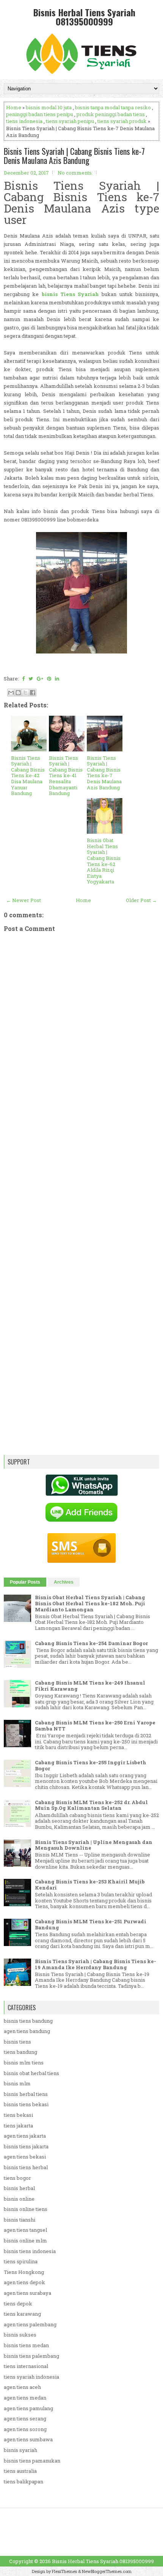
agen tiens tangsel (25, 2230)
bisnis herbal (19, 2188)
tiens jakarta (18, 2126)
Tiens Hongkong (24, 2272)
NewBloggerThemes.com (107, 2571)
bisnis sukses (20, 2335)
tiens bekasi (18, 2115)
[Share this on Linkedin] (57, 679)
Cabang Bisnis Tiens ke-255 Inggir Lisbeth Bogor (91, 1765)
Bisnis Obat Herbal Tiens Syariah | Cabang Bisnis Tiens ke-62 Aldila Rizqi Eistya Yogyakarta (104, 861)
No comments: (75, 173)
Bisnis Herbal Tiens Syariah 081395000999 (84, 17)
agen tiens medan (25, 2398)
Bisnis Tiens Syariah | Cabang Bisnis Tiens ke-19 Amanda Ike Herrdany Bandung (96, 1964)
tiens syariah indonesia (31, 2377)
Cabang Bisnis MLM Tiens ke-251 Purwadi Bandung (91, 1924)
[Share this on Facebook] (23, 679)
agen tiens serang (25, 2419)
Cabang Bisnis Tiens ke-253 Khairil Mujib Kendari (90, 1885)
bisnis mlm (17, 2083)
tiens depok (18, 2304)
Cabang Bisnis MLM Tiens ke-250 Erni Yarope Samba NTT (95, 1726)
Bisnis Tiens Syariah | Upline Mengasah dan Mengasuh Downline (94, 1845)
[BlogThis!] (18, 693)
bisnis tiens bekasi (26, 2104)
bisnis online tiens (26, 2209)
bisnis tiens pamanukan (32, 2461)
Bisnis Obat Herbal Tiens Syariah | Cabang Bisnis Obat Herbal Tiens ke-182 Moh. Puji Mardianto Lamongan (90, 1603)
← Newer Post (24, 900)
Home (14, 107)
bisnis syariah (20, 2450)
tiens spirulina (21, 2261)
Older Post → (141, 900)
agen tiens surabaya (27, 2293)
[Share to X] (25, 693)
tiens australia (20, 2471)
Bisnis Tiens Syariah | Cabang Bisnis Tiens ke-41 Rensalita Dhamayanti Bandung (66, 776)
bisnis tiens (17, 2042)
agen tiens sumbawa (28, 2439)
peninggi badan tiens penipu (40, 114)
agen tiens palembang (30, 2324)
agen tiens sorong (25, 2429)
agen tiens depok (24, 2282)
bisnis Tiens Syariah (71, 294)
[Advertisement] (81, 1186)
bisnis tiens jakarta (26, 2146)
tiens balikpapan (24, 2482)
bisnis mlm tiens (24, 2063)
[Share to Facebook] (33, 693)
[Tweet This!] (31, 679)
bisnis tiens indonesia (30, 2251)
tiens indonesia (24, 121)
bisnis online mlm (25, 2241)
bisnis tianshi (20, 2220)
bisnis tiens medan (26, 2345)
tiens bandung (20, 2052)
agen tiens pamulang (28, 2408)
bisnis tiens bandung (28, 2021)
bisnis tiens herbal (26, 2167)
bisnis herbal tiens (26, 2094)
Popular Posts (25, 1582)
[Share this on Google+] (40, 679)
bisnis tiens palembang (31, 2356)
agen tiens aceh (22, 2387)
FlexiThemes (64, 2571)
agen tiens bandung (27, 2031)
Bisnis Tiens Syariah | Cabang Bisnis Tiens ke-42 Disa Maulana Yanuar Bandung (28, 776)
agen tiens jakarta (25, 2136)
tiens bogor (17, 2178)
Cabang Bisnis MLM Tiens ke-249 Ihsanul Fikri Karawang (90, 1686)
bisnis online (19, 2199)
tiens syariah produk (122, 121)
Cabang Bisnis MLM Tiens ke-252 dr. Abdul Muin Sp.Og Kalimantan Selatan (91, 1805)
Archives (64, 1582)
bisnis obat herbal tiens (31, 2073)
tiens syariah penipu (70, 121)
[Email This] (11, 693)
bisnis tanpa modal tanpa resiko (113, 107)
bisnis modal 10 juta (49, 107)
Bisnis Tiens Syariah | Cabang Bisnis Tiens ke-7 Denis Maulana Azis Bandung (74, 156)
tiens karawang (22, 2314)
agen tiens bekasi (25, 2157)
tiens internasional (26, 2366)
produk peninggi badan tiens (111, 114)
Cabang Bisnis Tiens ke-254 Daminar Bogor (91, 1643)
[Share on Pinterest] (49, 679)
